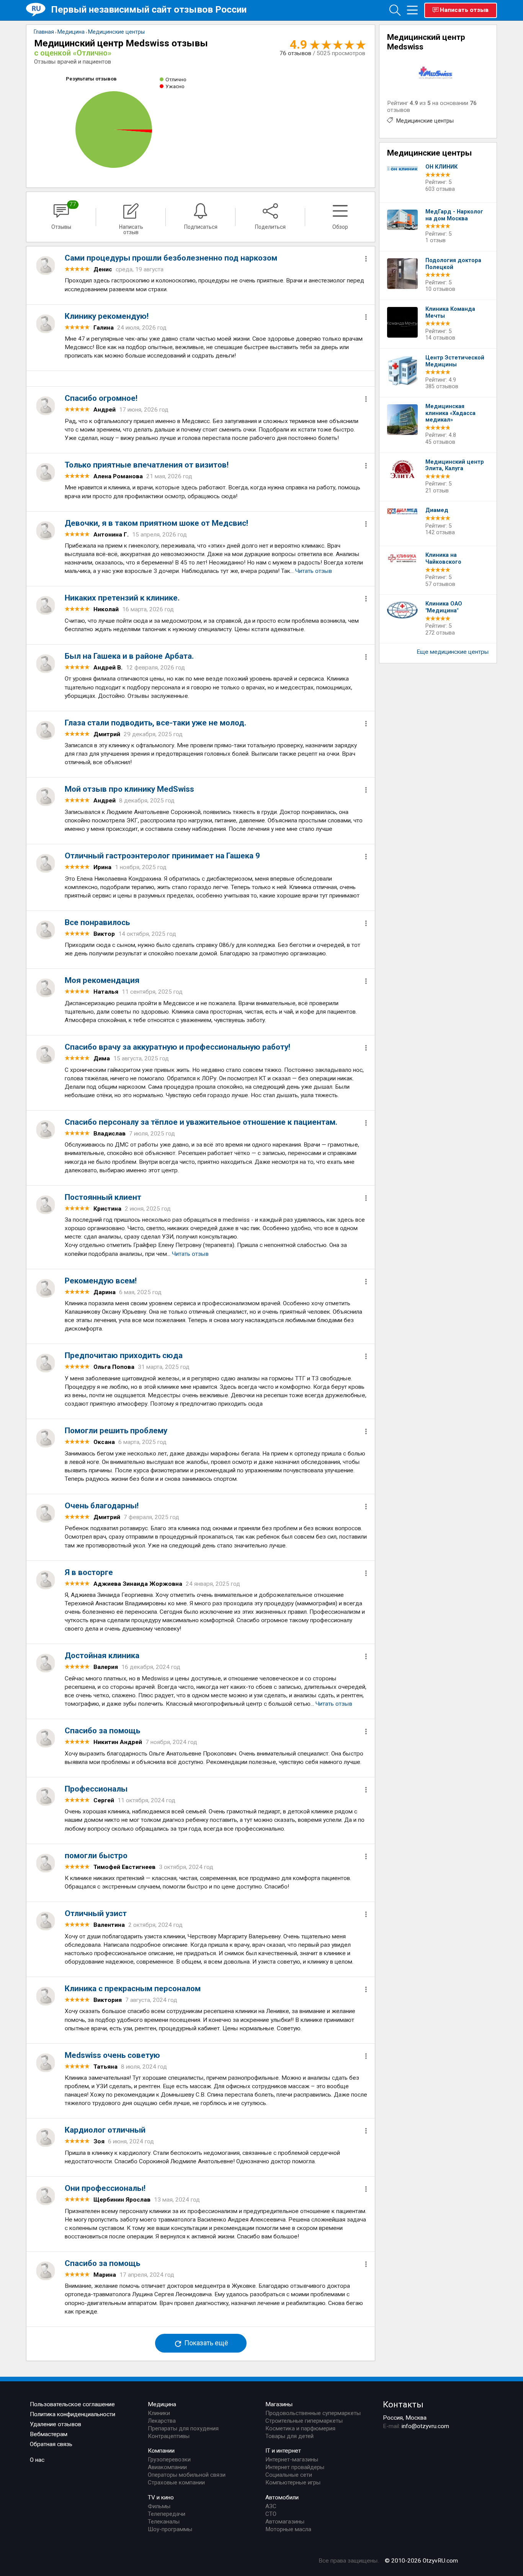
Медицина (162, 2404)
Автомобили (282, 2497)
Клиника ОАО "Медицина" (444, 607)
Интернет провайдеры (295, 2467)
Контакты (403, 2404)
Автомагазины (285, 2522)
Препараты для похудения (183, 2428)
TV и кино (161, 2497)
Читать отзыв (314, 571)
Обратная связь (51, 2444)
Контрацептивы (169, 2436)
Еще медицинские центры (453, 652)
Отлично (176, 79)
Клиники (159, 2413)
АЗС (271, 2506)
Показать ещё (205, 2343)
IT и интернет (283, 2451)
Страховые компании (176, 2482)
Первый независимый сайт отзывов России (149, 9)
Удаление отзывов (56, 2424)
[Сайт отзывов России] (38, 10)
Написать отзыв (464, 10)
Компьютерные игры (293, 2482)
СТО (271, 2514)
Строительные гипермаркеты (304, 2421)
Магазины (279, 2404)
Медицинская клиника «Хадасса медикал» (450, 413)
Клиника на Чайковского (443, 559)
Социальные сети (289, 2475)
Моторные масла (288, 2529)
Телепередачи (167, 2514)
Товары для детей (289, 2436)
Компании (161, 2451)
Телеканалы (164, 2522)
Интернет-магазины (292, 2460)
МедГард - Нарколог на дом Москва (454, 215)
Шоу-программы (170, 2529)
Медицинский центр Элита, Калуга (455, 465)
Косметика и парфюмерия (300, 2428)
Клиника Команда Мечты (450, 313)
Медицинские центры (425, 121)
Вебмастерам (49, 2434)
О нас (37, 2460)
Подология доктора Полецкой (453, 264)
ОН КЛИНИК (441, 167)
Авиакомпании (167, 2467)
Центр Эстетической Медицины (455, 361)
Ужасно (175, 86)
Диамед (437, 510)
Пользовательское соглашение (72, 2404)
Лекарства (162, 2421)
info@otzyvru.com (425, 2426)
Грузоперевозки (169, 2460)
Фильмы (159, 2506)
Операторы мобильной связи (187, 2475)
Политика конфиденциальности (73, 2414)
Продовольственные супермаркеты (313, 2413)
